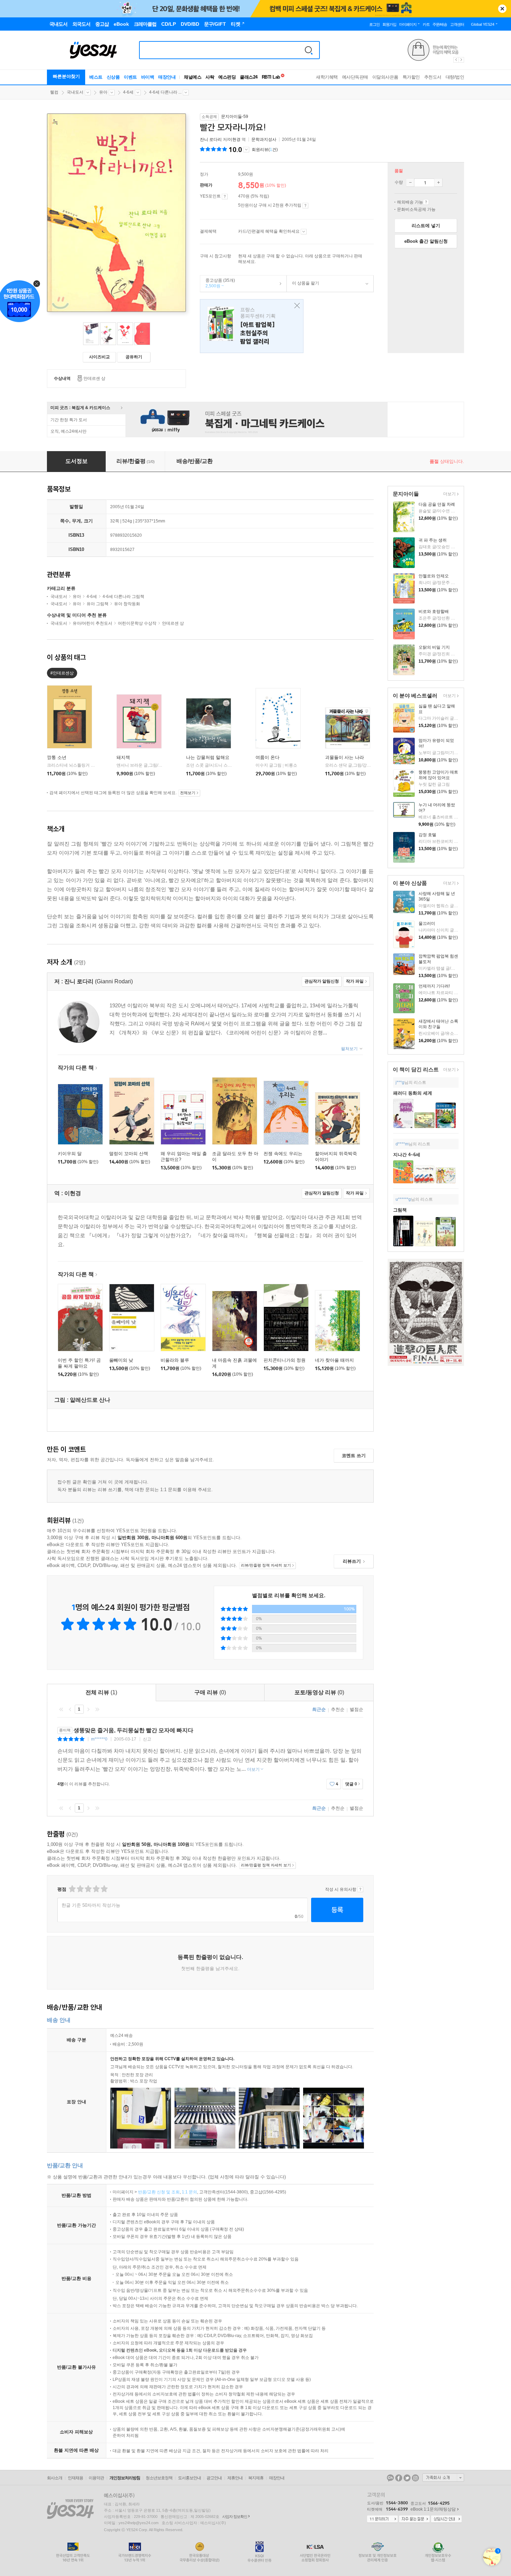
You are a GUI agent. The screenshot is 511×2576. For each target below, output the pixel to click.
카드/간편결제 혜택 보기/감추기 (304, 232)
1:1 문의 (189, 2192)
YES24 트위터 (407, 2478)
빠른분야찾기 (66, 76)
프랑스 (252, 326)
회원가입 (389, 24)
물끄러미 (427, 923)
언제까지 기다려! (434, 986)
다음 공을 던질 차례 (437, 504)
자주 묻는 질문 (414, 2519)
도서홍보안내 (189, 2478)
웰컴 (54, 92)
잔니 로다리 (211, 139)
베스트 (96, 77)
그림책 (400, 1210)
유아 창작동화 (127, 604)
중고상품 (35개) (218, 283)
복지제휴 (256, 2478)
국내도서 (75, 92)
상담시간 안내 (446, 2519)
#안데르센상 (62, 673)
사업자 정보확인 (235, 2517)
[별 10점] (104, 1889)
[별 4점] (80, 1889)
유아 (103, 92)
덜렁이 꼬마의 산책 (129, 1154)
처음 (61, 1709)
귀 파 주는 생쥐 (433, 540)
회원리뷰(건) (265, 150)
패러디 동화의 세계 (413, 1093)
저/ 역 (223, 139)
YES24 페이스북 (399, 2478)
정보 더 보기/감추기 (246, 150)
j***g (400, 1082)
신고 (147, 1739)
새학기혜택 (327, 77)
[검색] (309, 50)
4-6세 (128, 92)
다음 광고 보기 (462, 60)
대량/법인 (455, 77)
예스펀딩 (227, 77)
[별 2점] (72, 1889)
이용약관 (96, 2478)
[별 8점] (96, 1889)
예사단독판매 (355, 77)
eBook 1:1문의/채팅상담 (433, 2509)
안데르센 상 (94, 378)
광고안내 (214, 2478)
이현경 (234, 139)
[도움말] (225, 197)
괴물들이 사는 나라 (344, 757)
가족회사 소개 (443, 2478)
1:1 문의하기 (382, 2519)
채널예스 (193, 77)
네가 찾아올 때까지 (334, 1360)
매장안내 (167, 77)
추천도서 (433, 77)
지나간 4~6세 (407, 1155)
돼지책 (123, 757)
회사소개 (55, 2478)
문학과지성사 (264, 139)
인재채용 (75, 2478)
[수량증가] (438, 183)
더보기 (449, 494)
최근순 (319, 1709)
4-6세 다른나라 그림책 (123, 597)
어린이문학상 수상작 (137, 623)
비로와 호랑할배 (434, 611)
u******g (403, 1199)
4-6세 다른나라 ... (165, 92)
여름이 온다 (267, 757)
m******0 (99, 1739)
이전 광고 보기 (456, 60)
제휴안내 (235, 2478)
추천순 (338, 1709)
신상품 (113, 77)
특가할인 (411, 77)
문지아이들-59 (235, 117)
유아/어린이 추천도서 (92, 623)
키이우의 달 (70, 1154)
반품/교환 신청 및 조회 (159, 2192)
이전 (70, 1709)
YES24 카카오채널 (390, 2478)
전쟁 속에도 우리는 (283, 1154)
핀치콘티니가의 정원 (285, 1360)
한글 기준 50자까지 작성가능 (91, 1905)
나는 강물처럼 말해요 (208, 757)
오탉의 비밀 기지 (434, 647)
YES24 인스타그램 (415, 2478)
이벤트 (130, 77)
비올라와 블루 (175, 1360)
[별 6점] (88, 1889)
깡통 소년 (57, 757)
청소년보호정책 (159, 2478)
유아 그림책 (98, 604)
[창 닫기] (295, 306)
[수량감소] (410, 183)
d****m (402, 1144)
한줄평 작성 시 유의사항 (360, 1889)
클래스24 (249, 77)
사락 (210, 77)
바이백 (148, 77)
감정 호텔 (427, 835)
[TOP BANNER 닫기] (502, 9)
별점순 (356, 1709)
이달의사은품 (385, 77)
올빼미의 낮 (121, 1360)
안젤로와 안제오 (434, 576)
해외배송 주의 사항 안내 (426, 202)
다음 (88, 1709)
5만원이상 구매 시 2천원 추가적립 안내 (305, 206)
